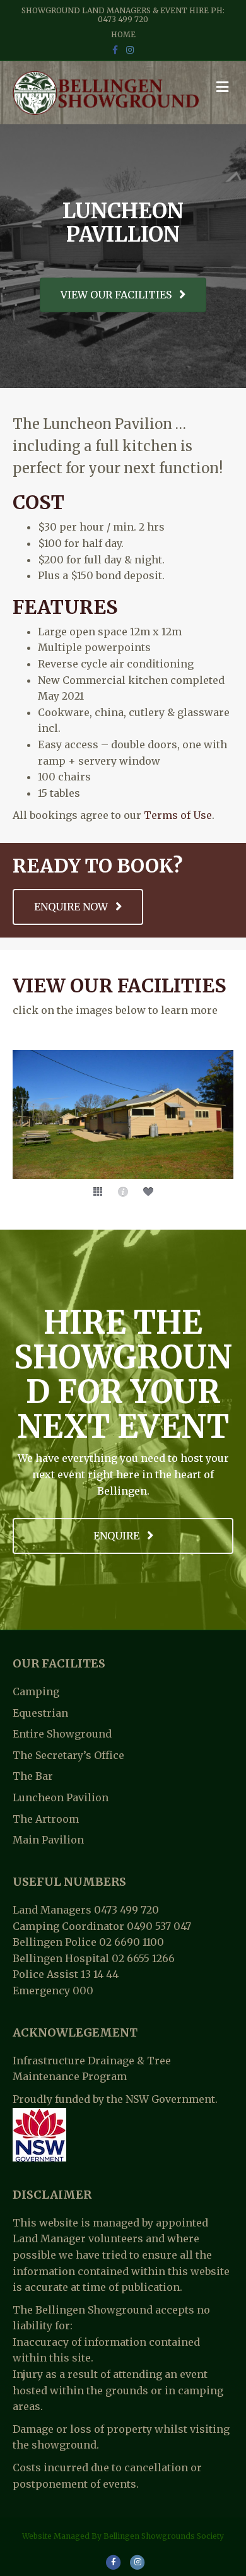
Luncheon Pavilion (61, 1797)
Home (123, 34)
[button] (98, 1192)
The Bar (33, 1776)
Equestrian (40, 1713)
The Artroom (46, 1819)
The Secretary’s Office (68, 1755)
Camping (36, 1691)
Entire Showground (62, 1734)
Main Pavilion (48, 1840)
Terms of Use (178, 815)
